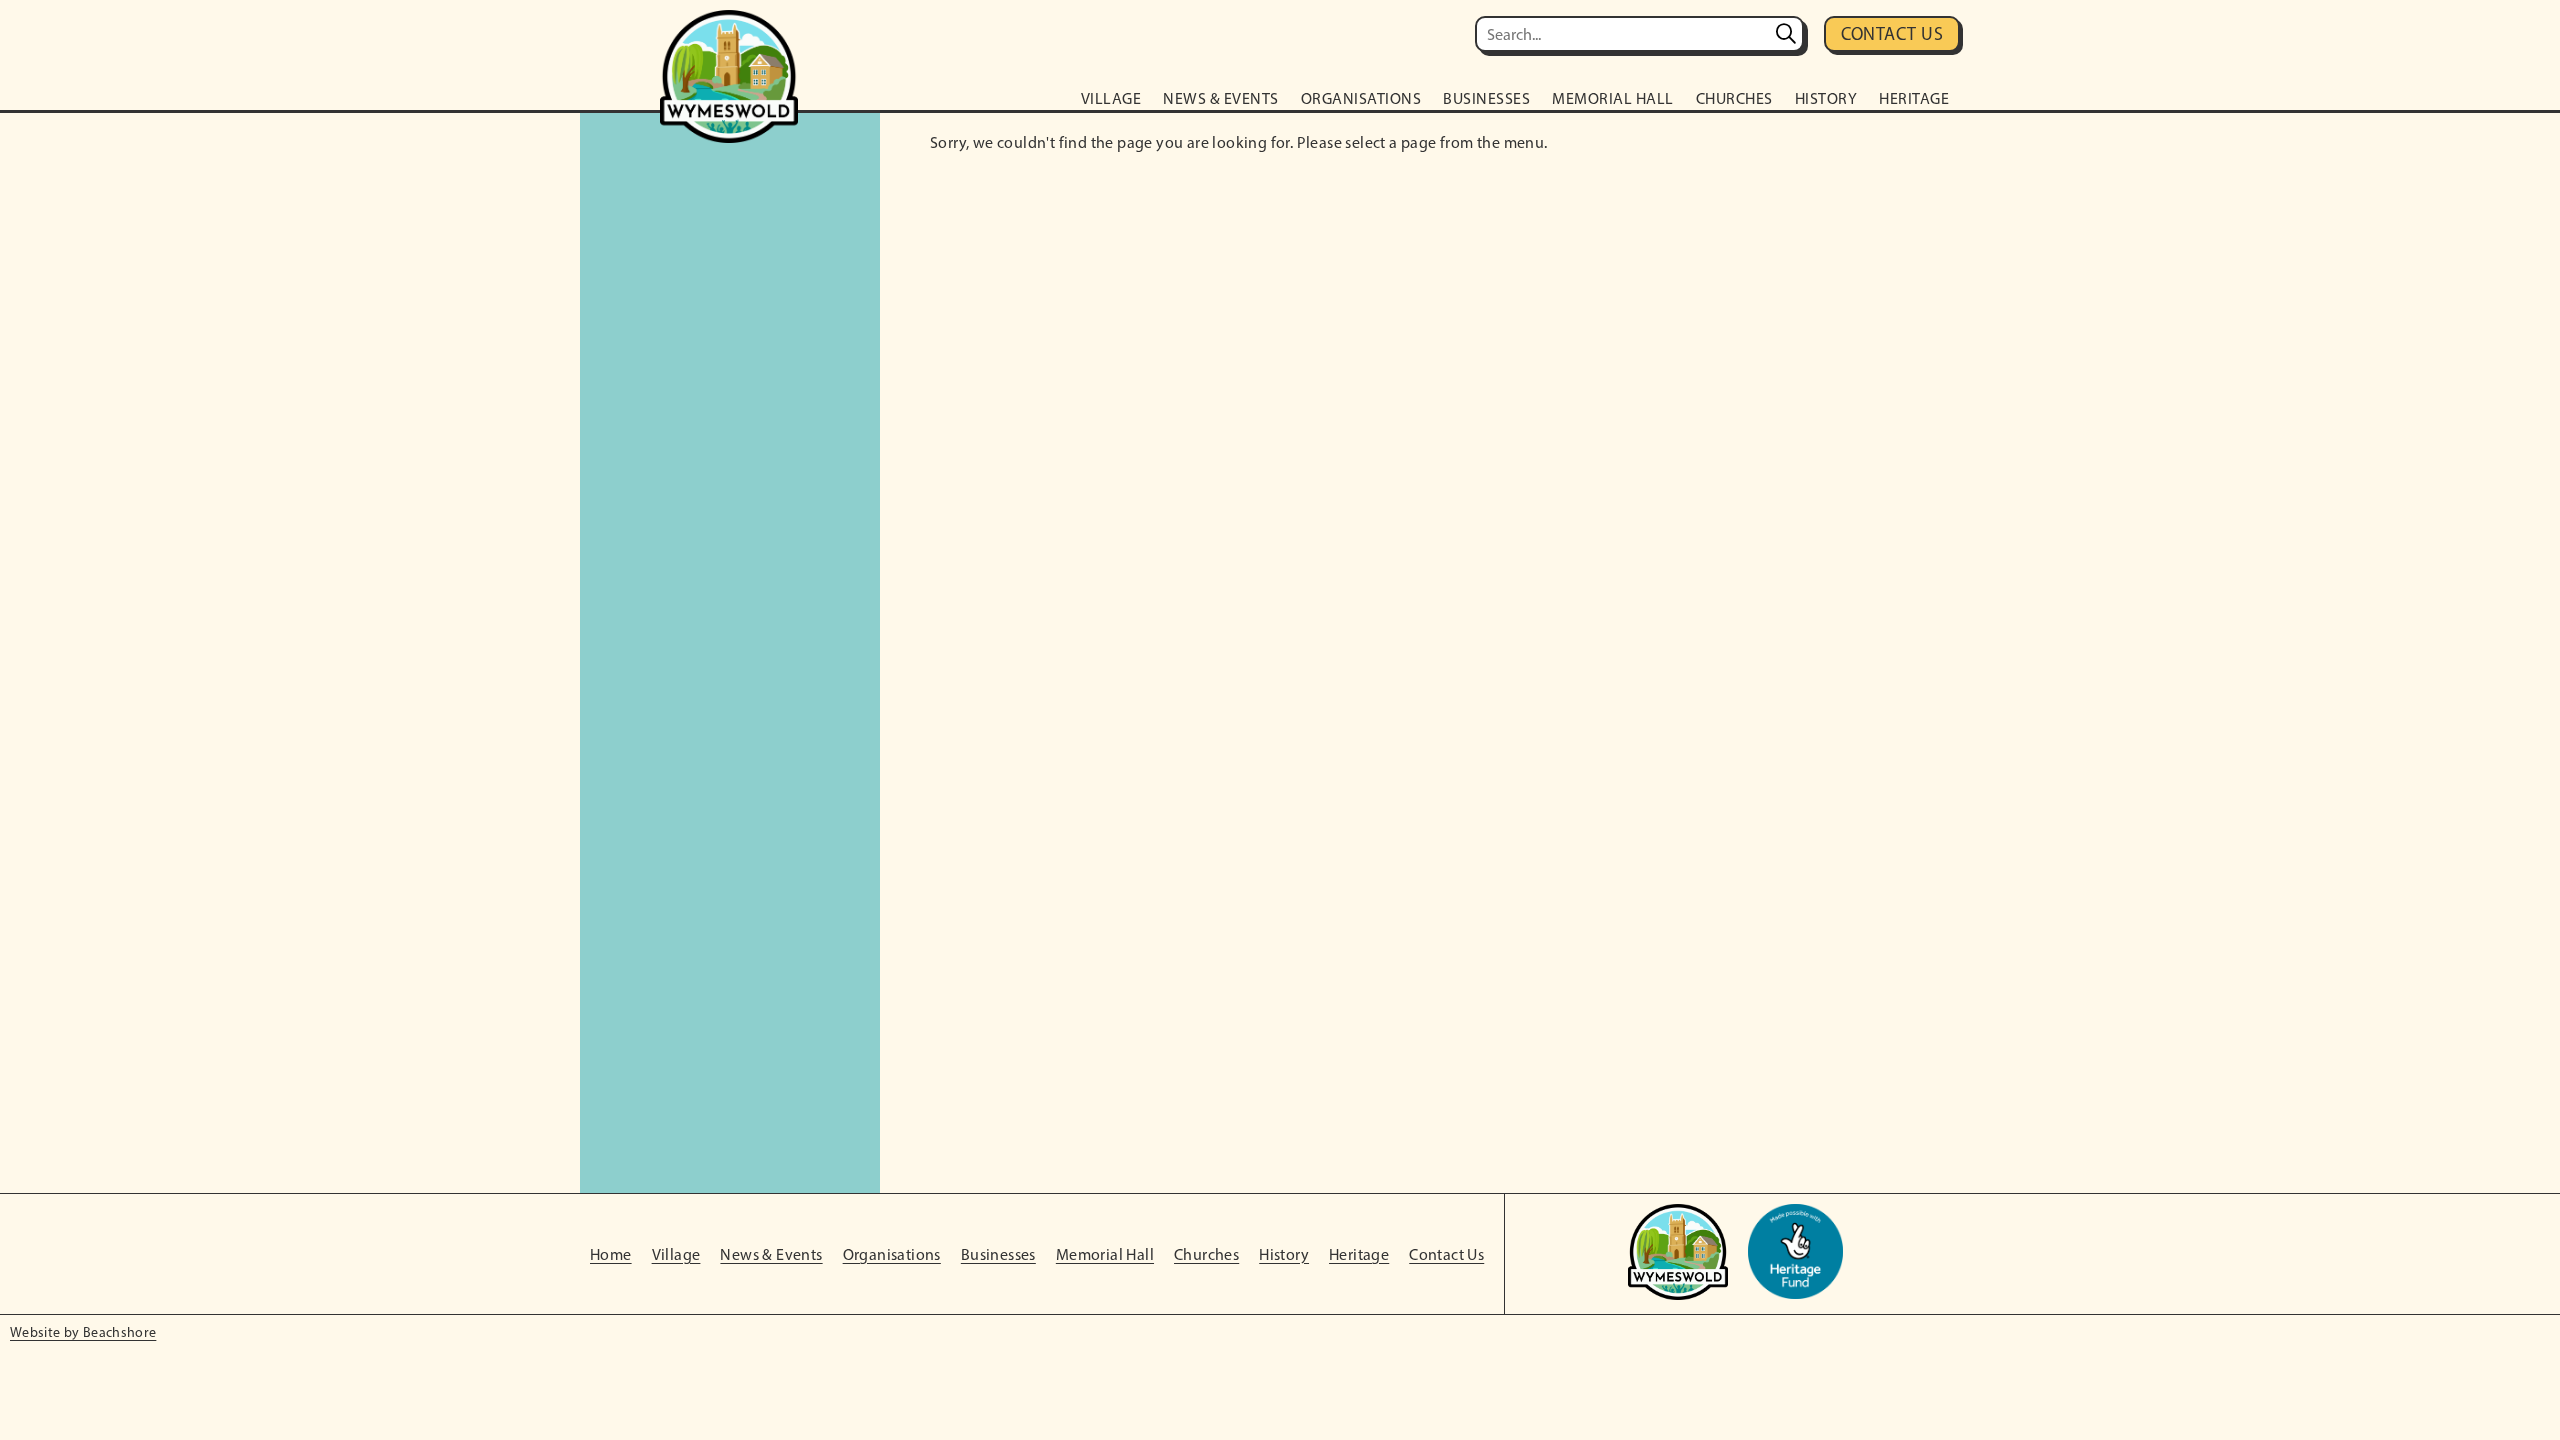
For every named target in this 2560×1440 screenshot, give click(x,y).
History (1826, 98)
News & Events (1221, 98)
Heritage (1914, 98)
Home (611, 1254)
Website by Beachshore (83, 1332)
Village (1111, 98)
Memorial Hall (1613, 98)
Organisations (1361, 98)
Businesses (1486, 98)
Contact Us (1892, 34)
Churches (1734, 98)
